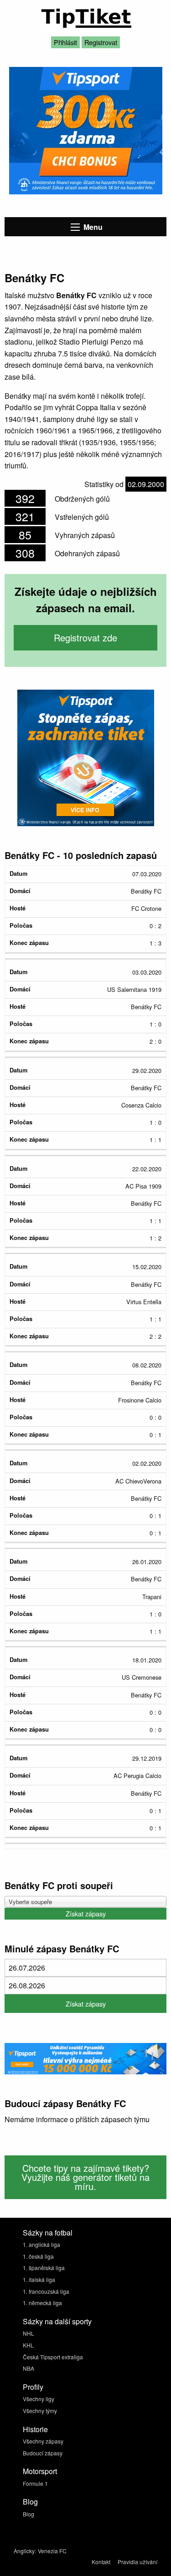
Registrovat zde (85, 638)
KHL (28, 2345)
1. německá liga (42, 2303)
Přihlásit (65, 42)
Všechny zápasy (43, 2441)
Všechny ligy (39, 2399)
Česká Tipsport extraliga (53, 2357)
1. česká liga (38, 2256)
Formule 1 (35, 2483)
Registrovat (101, 42)
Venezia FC (52, 2551)
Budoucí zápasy (43, 2453)
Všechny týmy (40, 2411)
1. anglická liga (41, 2244)
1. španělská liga (44, 2268)
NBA (28, 2368)
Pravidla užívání (137, 2562)
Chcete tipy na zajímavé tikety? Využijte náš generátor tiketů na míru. (85, 2177)
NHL (28, 2333)
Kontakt (101, 2562)
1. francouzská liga (46, 2291)
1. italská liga (39, 2279)
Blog (28, 2514)
